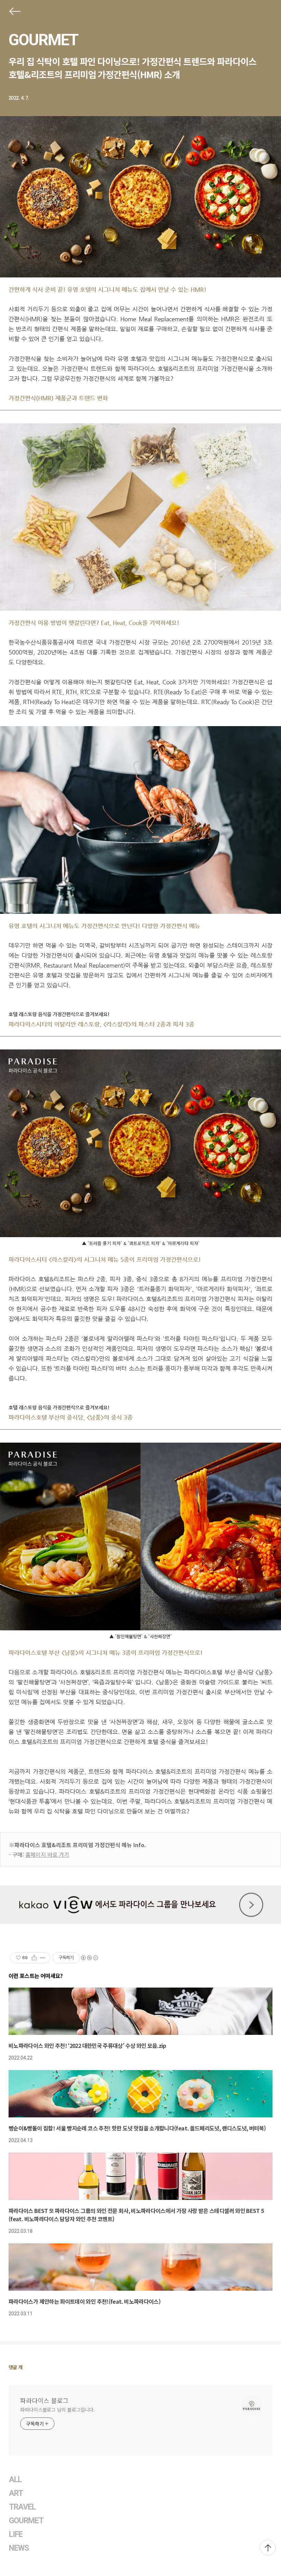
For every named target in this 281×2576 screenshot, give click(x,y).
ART (16, 2493)
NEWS (19, 2548)
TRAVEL (22, 2507)
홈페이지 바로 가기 (47, 1854)
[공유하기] (34, 1958)
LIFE (16, 2534)
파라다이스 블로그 (44, 2400)
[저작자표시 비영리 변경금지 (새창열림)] (89, 1958)
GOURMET (43, 40)
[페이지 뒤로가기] (14, 13)
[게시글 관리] (43, 1958)
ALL (15, 2480)
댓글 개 (16, 2367)
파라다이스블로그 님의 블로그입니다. (58, 2410)
